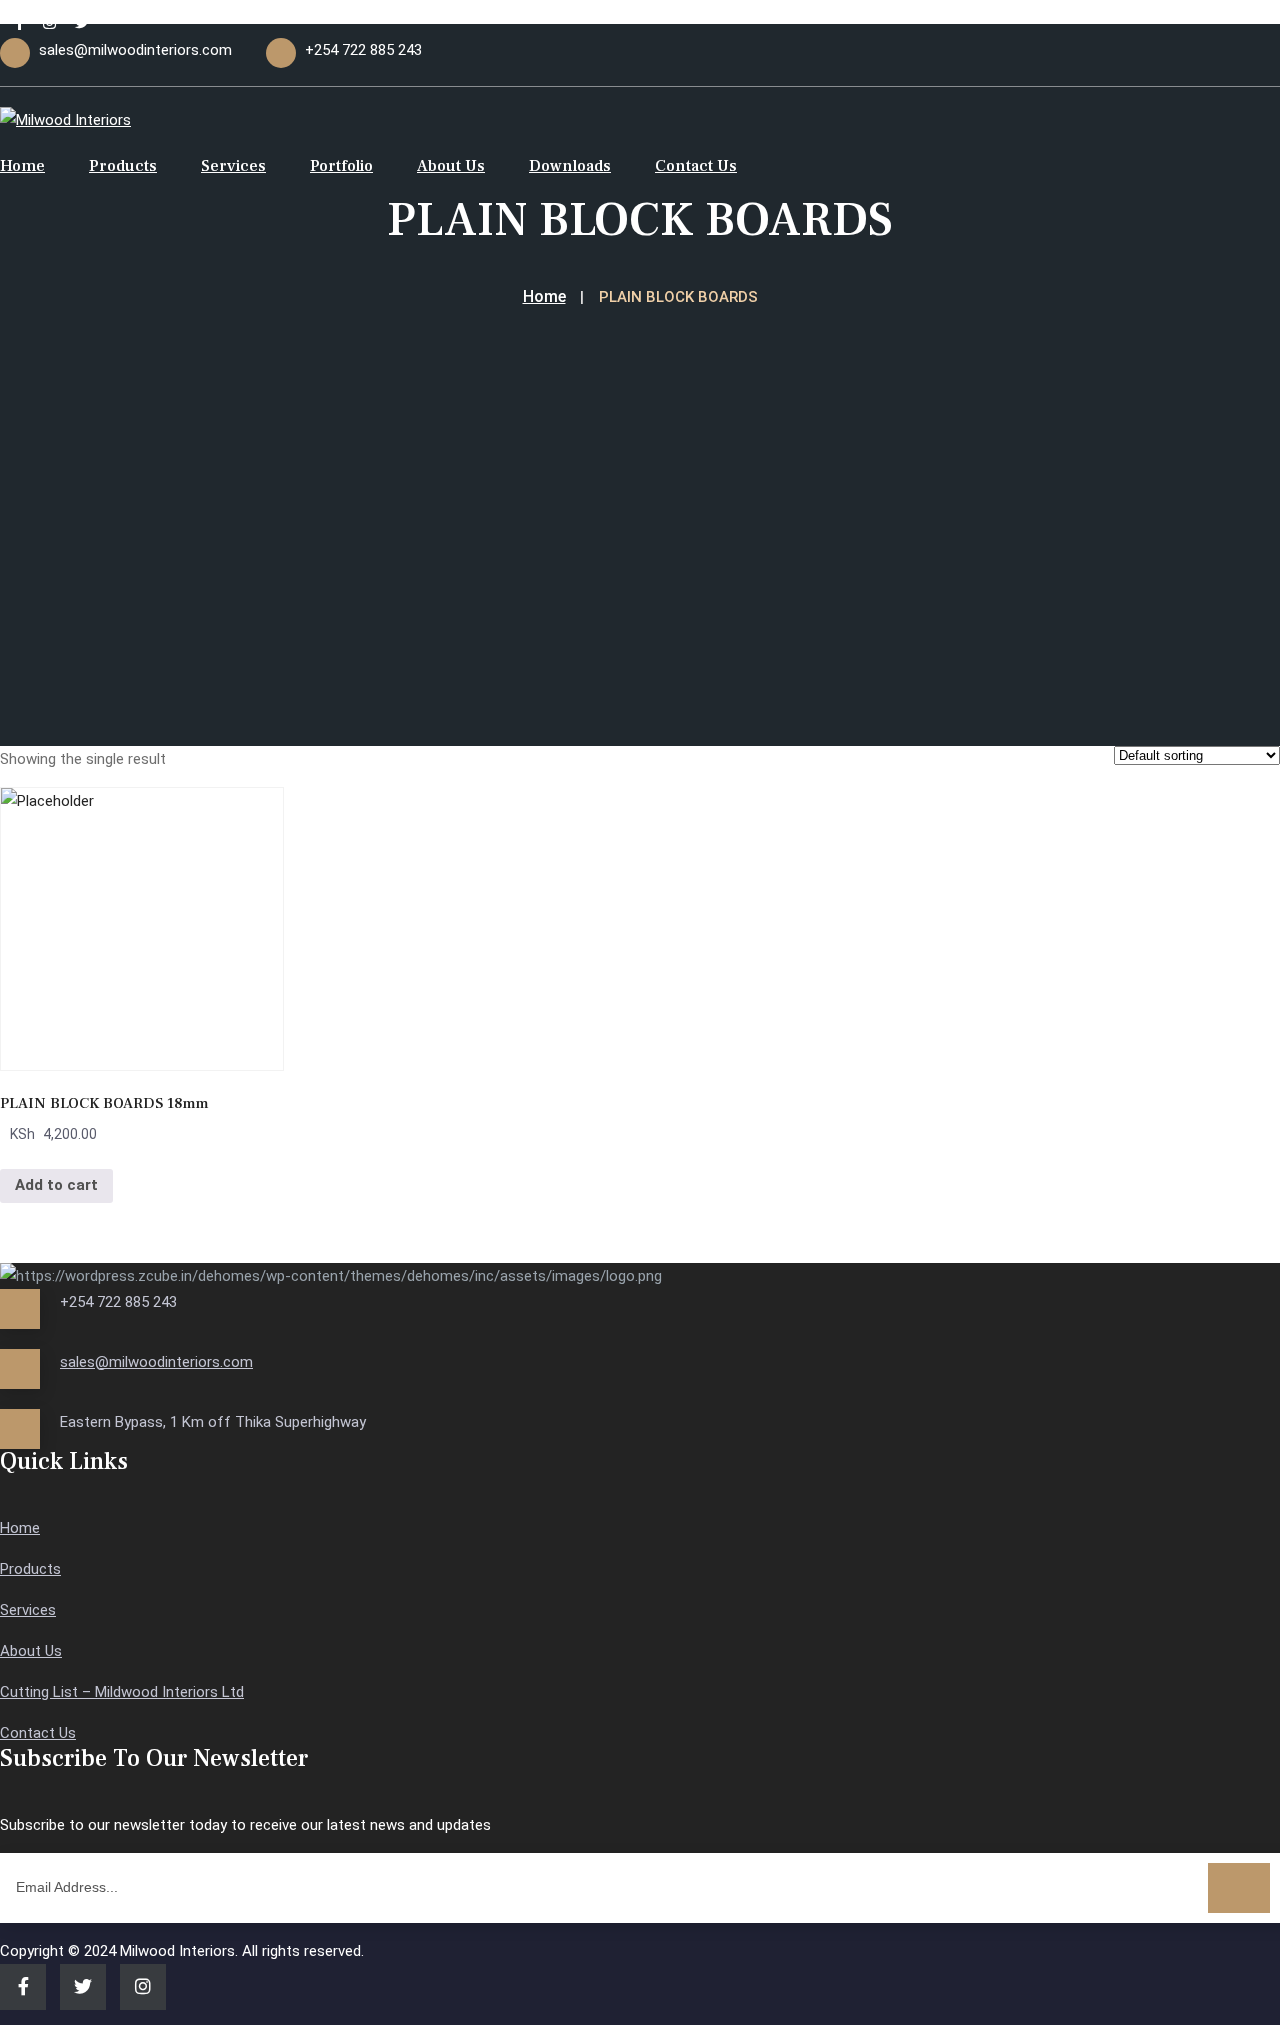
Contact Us (696, 166)
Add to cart (56, 1185)
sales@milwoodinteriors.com (156, 1362)
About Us (451, 166)
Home (22, 166)
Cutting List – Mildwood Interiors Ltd (122, 1692)
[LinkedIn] (49, 23)
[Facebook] (19, 23)
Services (233, 166)
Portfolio (341, 166)
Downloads (570, 166)
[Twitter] (82, 23)
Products (123, 166)
